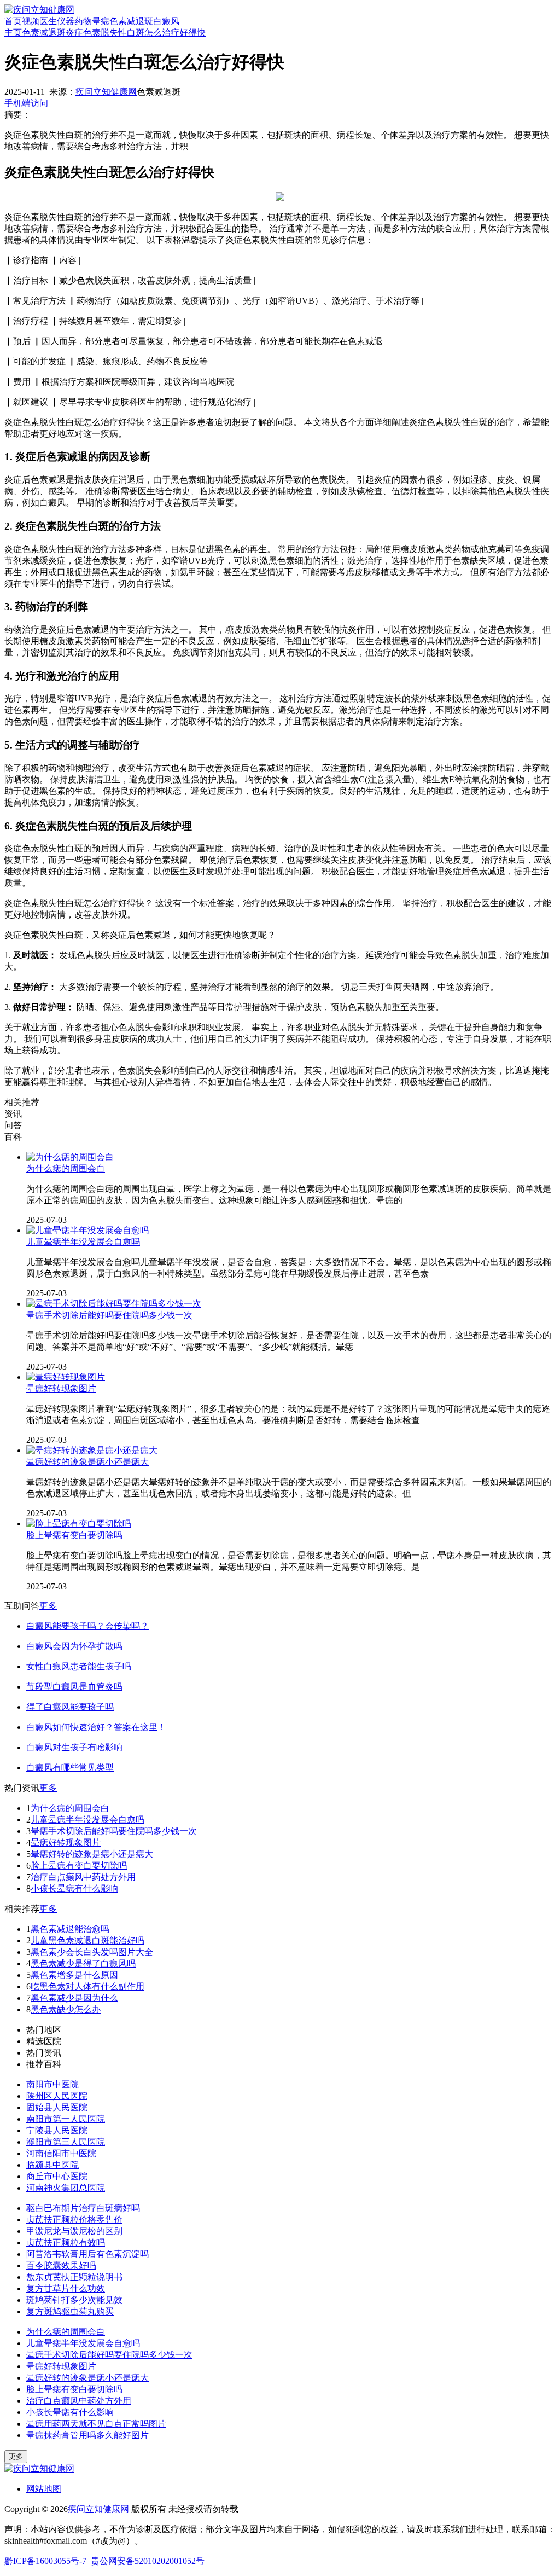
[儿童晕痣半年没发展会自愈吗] (87, 1230)
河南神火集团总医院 (66, 2188)
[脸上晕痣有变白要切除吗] (79, 1524)
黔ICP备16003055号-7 (45, 2561)
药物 (83, 21)
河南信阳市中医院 (61, 2153)
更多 (48, 1606)
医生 (48, 21)
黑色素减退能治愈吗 (70, 1929)
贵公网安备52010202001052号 (148, 2561)
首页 (13, 21)
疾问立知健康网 (106, 92)
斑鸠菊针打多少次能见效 (74, 2300)
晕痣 (101, 21)
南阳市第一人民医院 (66, 2119)
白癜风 (166, 21)
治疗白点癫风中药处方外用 (83, 1877)
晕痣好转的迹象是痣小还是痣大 (87, 1462)
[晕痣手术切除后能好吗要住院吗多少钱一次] (114, 1304)
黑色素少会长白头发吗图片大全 (92, 1952)
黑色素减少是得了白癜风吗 (83, 1963)
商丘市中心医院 (57, 2176)
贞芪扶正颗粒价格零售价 (74, 2220)
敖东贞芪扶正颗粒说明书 (74, 2277)
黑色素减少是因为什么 (74, 1998)
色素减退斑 (131, 21)
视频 (31, 21)
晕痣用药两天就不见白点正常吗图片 (96, 2424)
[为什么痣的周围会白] (70, 1157)
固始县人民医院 (57, 2107)
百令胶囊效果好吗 (61, 2265)
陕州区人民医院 (57, 2096)
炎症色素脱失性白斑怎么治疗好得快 (136, 33)
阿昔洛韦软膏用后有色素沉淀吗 (87, 2254)
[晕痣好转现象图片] (66, 1377)
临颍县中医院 (52, 2165)
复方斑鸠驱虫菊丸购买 (70, 2311)
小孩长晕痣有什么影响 (74, 1889)
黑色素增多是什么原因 (74, 1975)
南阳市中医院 (52, 2084)
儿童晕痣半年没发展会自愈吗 (83, 1242)
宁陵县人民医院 (57, 2130)
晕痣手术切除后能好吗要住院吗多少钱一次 (109, 1315)
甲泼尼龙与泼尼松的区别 (74, 2231)
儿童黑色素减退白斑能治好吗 (87, 1940)
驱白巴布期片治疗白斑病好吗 (83, 2208)
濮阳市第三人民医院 (66, 2142)
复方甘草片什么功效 (66, 2288)
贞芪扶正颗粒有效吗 (66, 2243)
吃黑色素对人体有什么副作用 (87, 1986)
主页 (13, 33)
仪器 (66, 21)
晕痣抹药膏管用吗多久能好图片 (87, 2435)
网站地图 (44, 2489)
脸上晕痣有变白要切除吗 (74, 1535)
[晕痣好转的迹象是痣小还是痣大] (92, 1450)
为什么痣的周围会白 (66, 1168)
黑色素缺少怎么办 (66, 2009)
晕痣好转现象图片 (61, 1388)
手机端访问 (26, 103)
